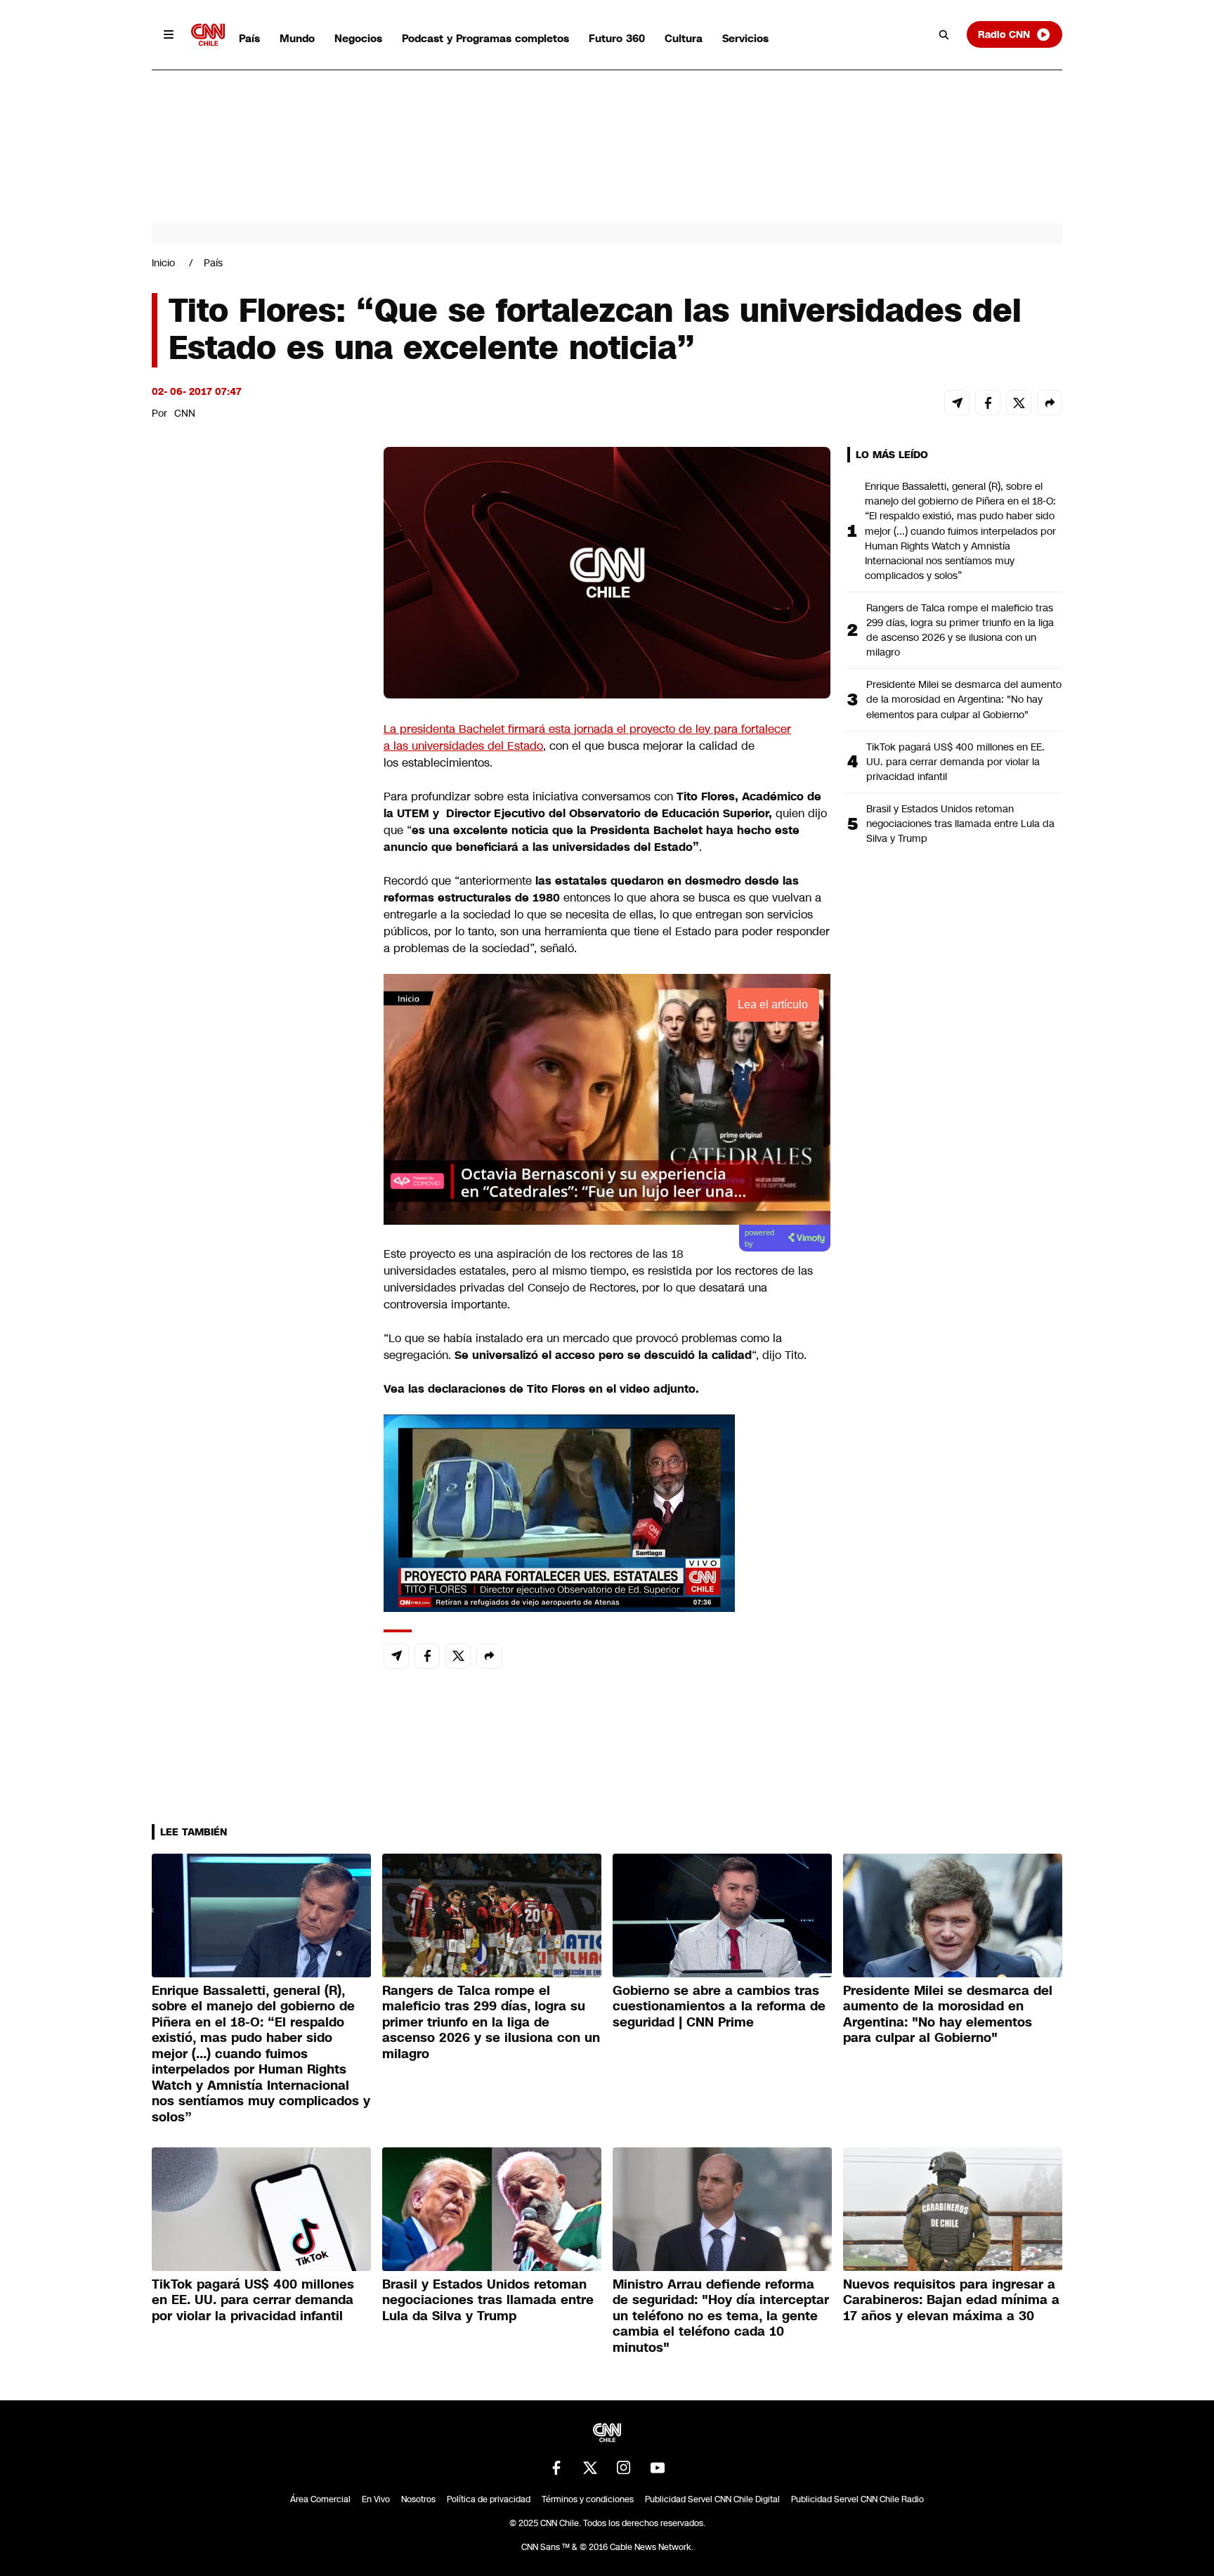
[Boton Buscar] (944, 34)
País (249, 38)
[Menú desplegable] (169, 34)
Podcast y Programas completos (485, 38)
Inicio (163, 263)
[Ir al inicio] (208, 35)
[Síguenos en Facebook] (556, 2468)
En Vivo (376, 2499)
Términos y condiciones (588, 2499)
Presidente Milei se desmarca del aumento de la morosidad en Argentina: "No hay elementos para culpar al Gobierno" (964, 699)
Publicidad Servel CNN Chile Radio (857, 2499)
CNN (185, 413)
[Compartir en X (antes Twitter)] (1019, 403)
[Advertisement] (257, 1252)
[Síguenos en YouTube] (658, 2468)
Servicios (745, 38)
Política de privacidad (489, 2499)
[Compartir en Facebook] (988, 403)
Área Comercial (320, 2499)
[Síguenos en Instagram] (624, 2468)
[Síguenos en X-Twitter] (590, 2468)
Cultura (684, 38)
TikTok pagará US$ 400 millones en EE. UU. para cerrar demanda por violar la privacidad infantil (955, 762)
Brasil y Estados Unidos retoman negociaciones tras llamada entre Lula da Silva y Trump (960, 824)
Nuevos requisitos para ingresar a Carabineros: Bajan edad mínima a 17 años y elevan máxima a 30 (951, 2300)
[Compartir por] (1050, 403)
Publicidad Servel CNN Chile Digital (712, 2499)
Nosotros (418, 2499)
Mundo (297, 38)
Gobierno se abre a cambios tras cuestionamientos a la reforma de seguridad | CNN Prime (719, 2006)
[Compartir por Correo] (957, 403)
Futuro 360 (617, 38)
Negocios (358, 38)
